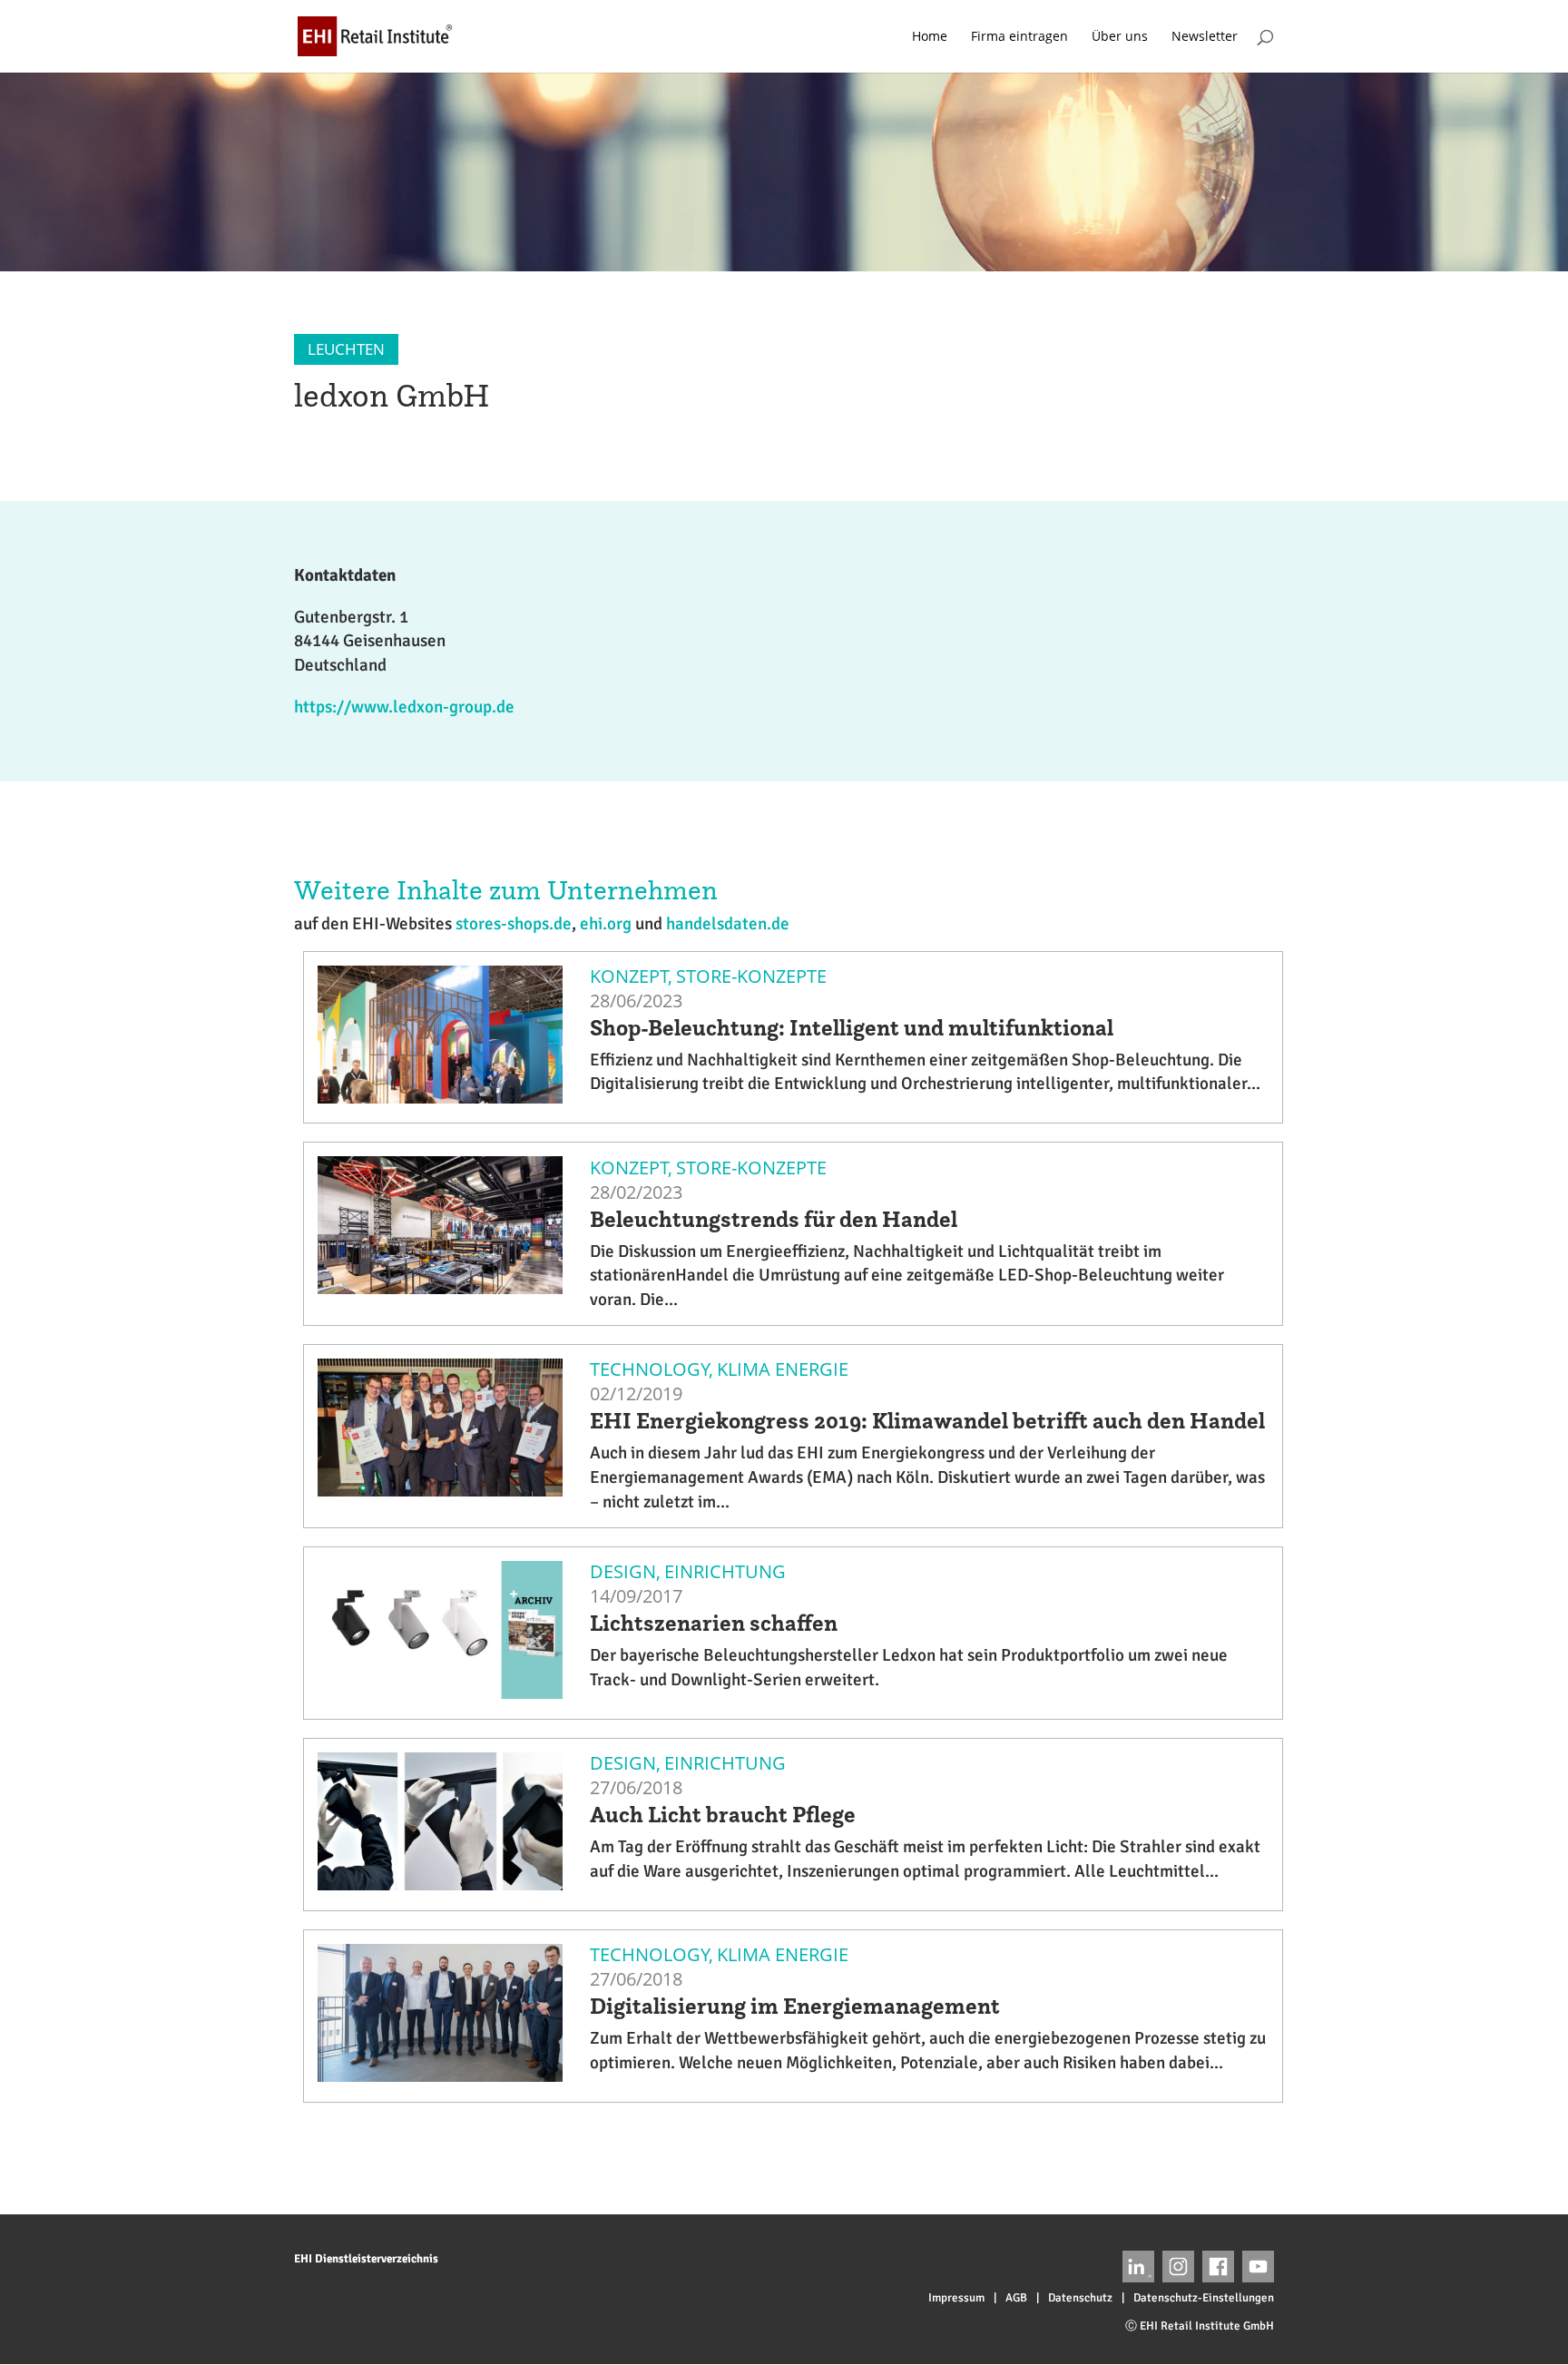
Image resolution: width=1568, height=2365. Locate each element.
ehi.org (606, 924)
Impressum (956, 2298)
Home (930, 37)
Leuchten (346, 349)
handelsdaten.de (728, 924)
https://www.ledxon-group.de (404, 707)
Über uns (1120, 37)
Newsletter (1205, 37)
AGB (1016, 2298)
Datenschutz (1080, 2298)
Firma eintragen (1019, 37)
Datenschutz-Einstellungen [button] (1204, 2298)
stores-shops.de (514, 924)
